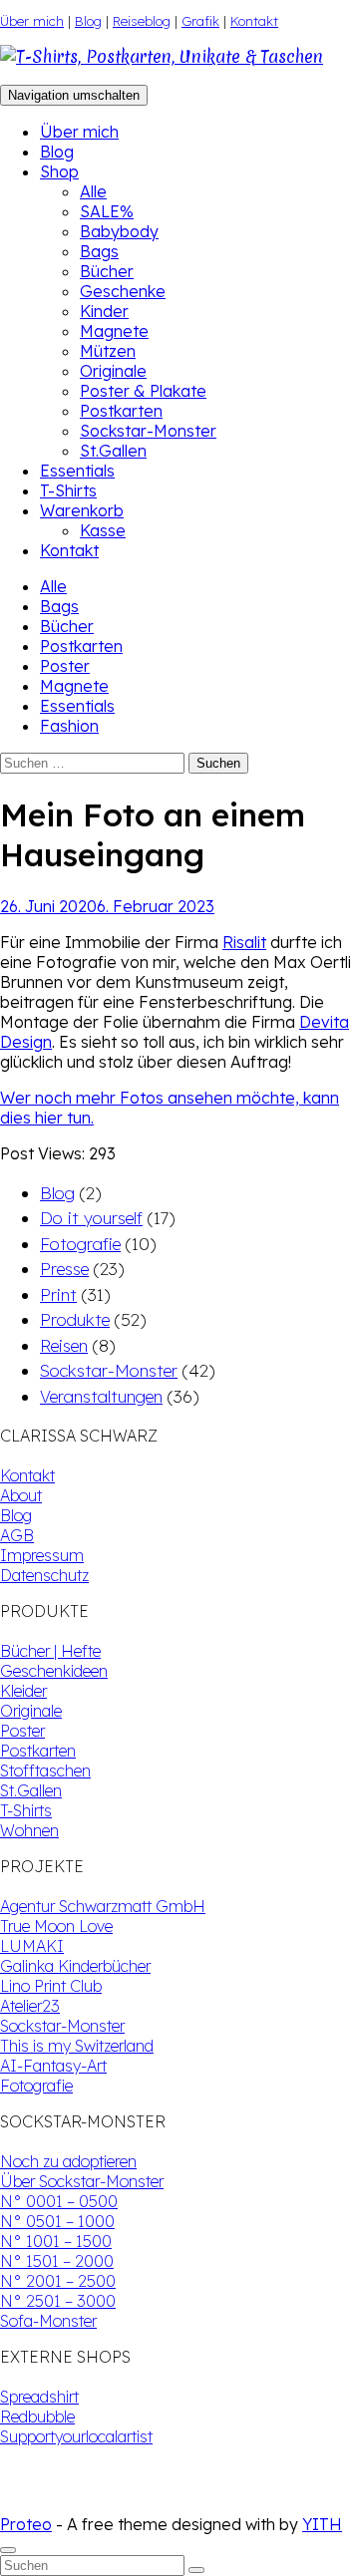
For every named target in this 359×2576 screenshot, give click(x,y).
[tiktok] (24, 2504)
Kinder (104, 311)
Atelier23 (30, 2006)
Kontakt (254, 21)
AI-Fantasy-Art (53, 2066)
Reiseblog (142, 21)
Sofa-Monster (48, 2321)
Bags (99, 251)
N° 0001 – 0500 (59, 2201)
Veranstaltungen (101, 1396)
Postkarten (121, 411)
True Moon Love (56, 1926)
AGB (17, 1535)
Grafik (200, 21)
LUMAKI (32, 1946)
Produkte (75, 1319)
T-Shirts (68, 490)
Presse (64, 1269)
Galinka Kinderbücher (75, 1966)
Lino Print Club (51, 1986)
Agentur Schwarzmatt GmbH (103, 1906)
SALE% (107, 211)
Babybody (119, 231)
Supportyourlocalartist (76, 2436)
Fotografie (80, 1244)
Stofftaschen (45, 1771)
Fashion (69, 726)
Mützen (108, 351)
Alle (93, 191)
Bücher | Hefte (50, 1651)
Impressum (42, 1555)
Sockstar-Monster (148, 431)
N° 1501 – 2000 (57, 2261)
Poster (65, 666)
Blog (88, 21)
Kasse (103, 530)
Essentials (77, 471)
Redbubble (37, 2416)
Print (58, 1294)
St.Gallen (113, 451)
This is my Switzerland (77, 2046)
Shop (59, 171)
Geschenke (123, 291)
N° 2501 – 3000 (58, 2301)
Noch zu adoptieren (68, 2161)
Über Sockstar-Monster (82, 2181)
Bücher (107, 271)
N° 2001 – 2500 (58, 2281)
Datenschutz (44, 1575)
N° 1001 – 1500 (56, 2241)
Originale (113, 371)
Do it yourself (91, 1218)
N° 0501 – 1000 (57, 2221)
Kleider (23, 1691)
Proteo (26, 2524)
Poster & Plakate (143, 391)
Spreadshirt (39, 2397)
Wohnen (29, 1830)
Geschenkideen (54, 1671)
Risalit (244, 942)
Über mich (32, 21)
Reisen (64, 1345)
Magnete (114, 331)
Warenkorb (82, 510)
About (21, 1495)
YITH (322, 2524)
